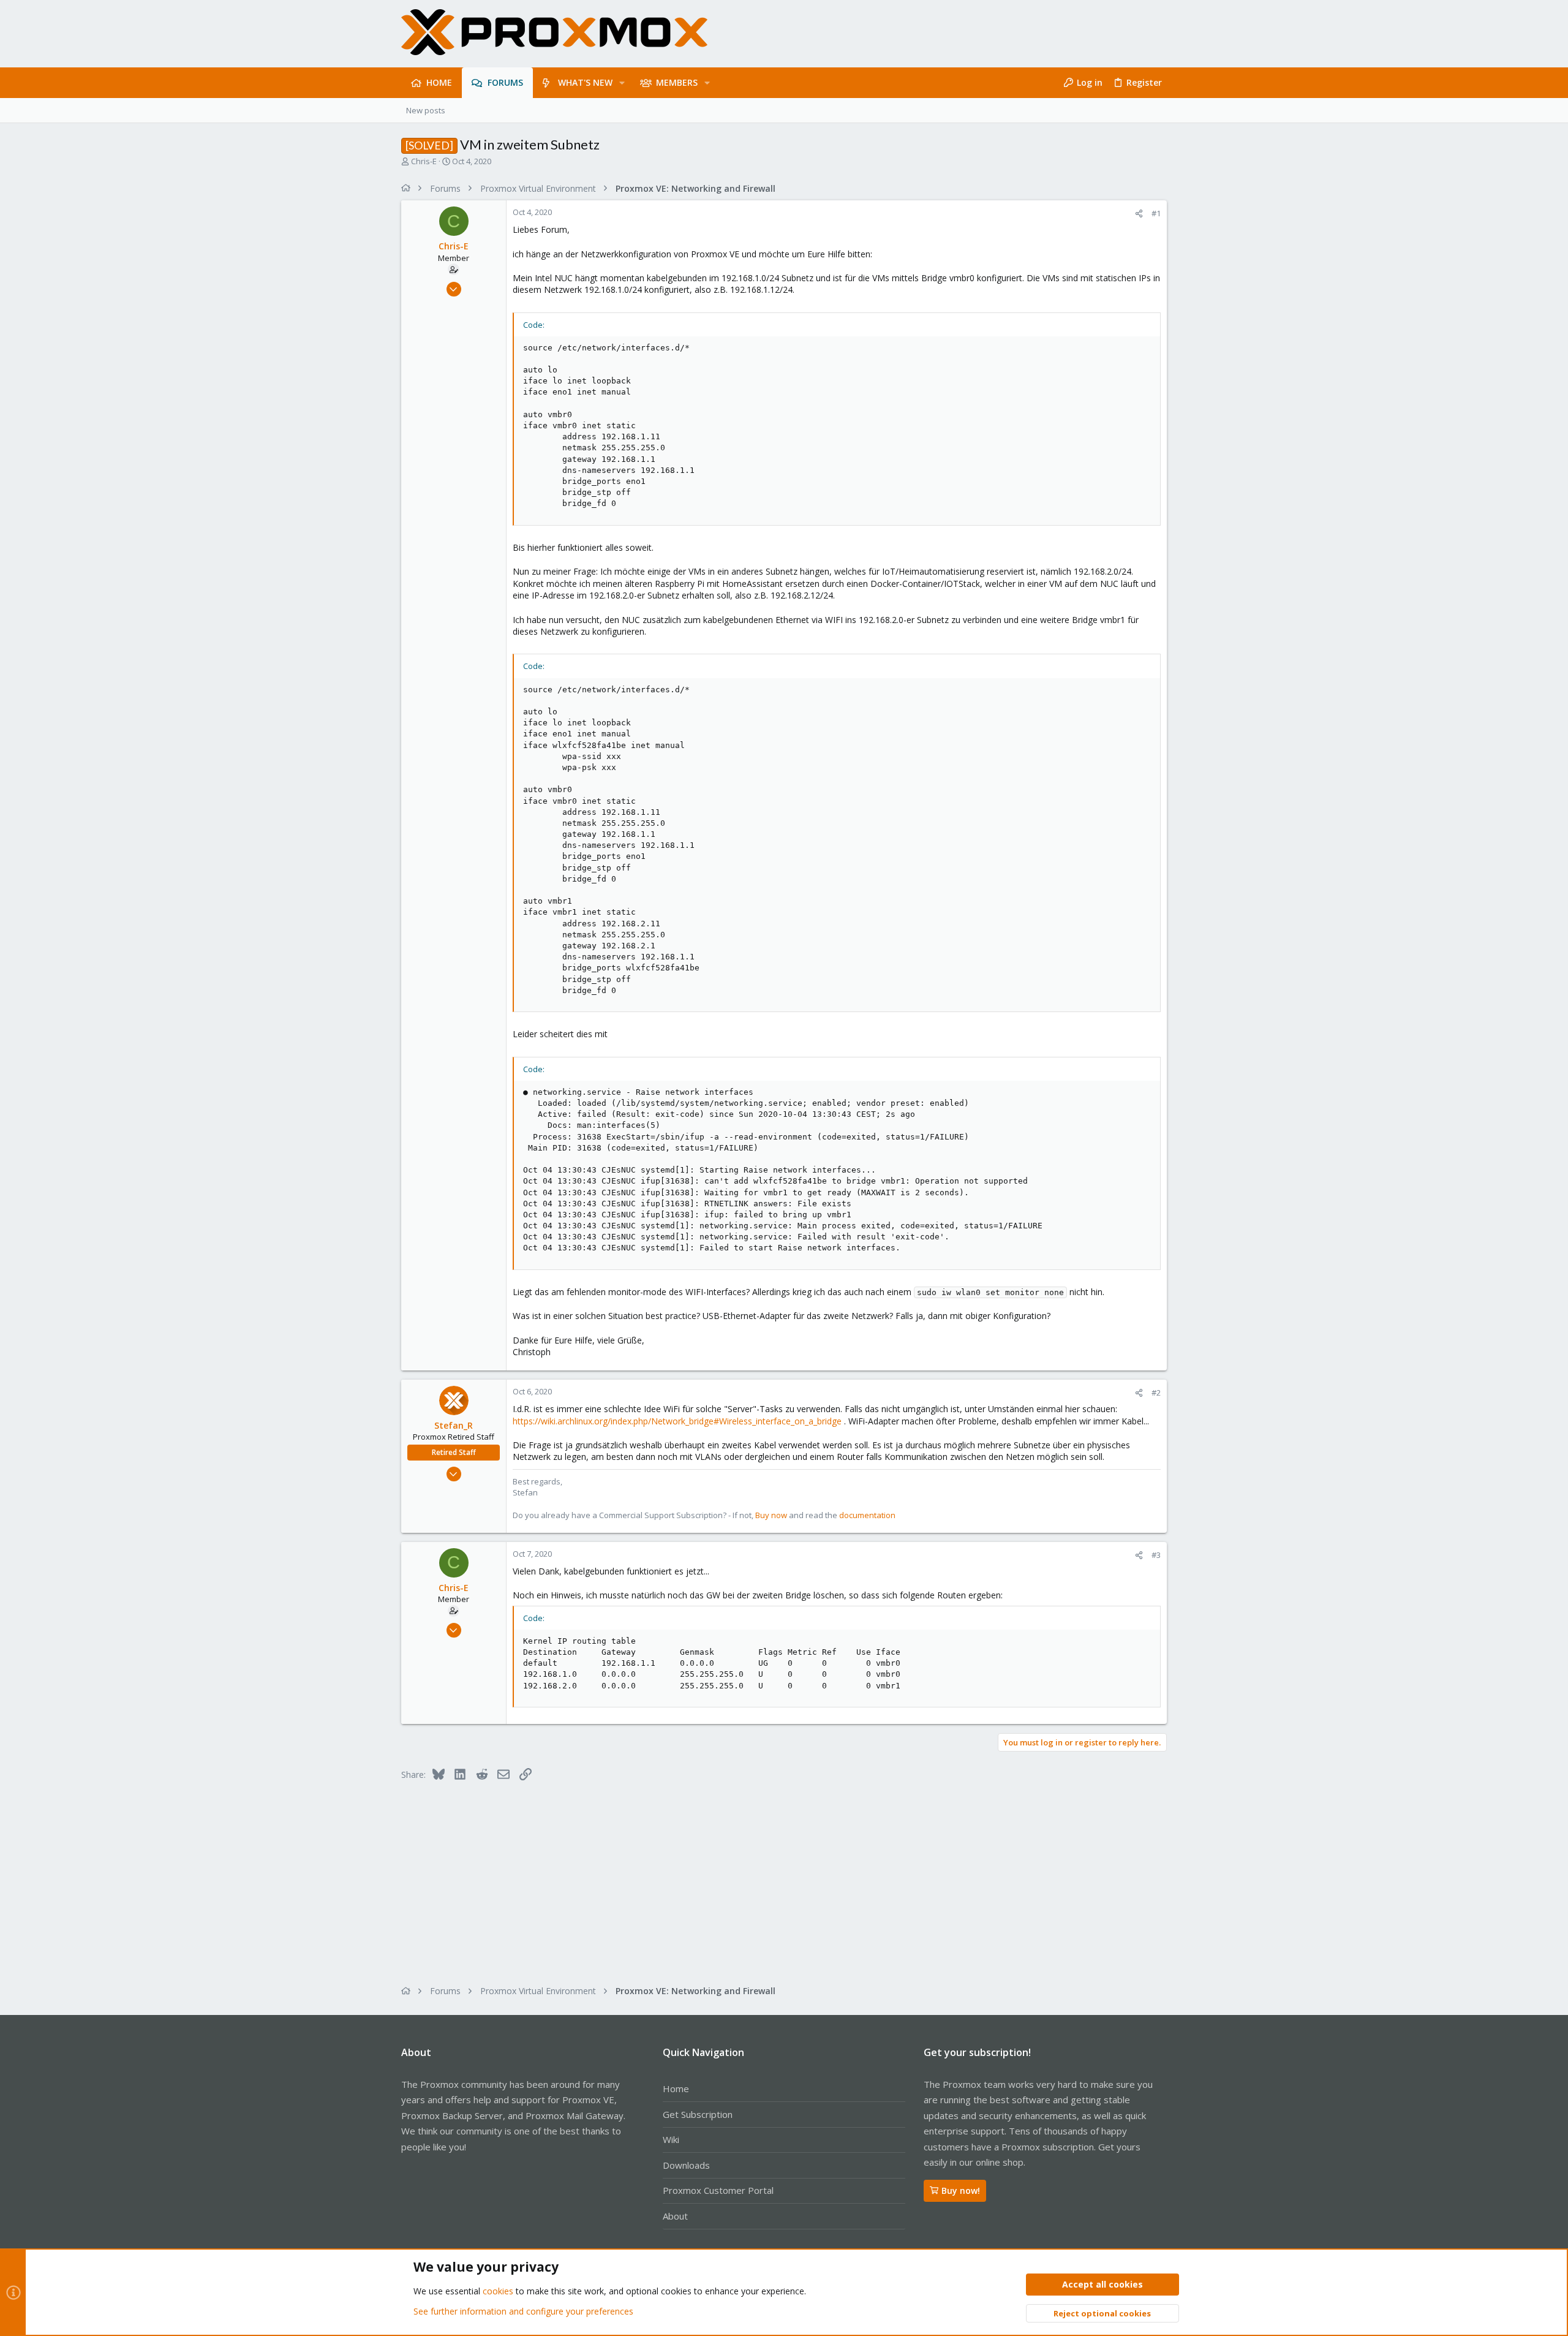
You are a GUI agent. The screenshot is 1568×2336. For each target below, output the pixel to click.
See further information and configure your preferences (523, 2311)
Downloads (686, 2165)
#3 (1156, 1555)
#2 (1156, 1393)
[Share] (1139, 214)
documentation (867, 1515)
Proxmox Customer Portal (718, 2190)
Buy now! (961, 2190)
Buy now (771, 1515)
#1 (1156, 213)
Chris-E (424, 161)
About (675, 2216)
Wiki (671, 2139)
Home (676, 2088)
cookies (498, 2291)
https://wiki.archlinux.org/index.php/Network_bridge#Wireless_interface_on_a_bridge (677, 1421)
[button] (622, 83)
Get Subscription (698, 2114)
